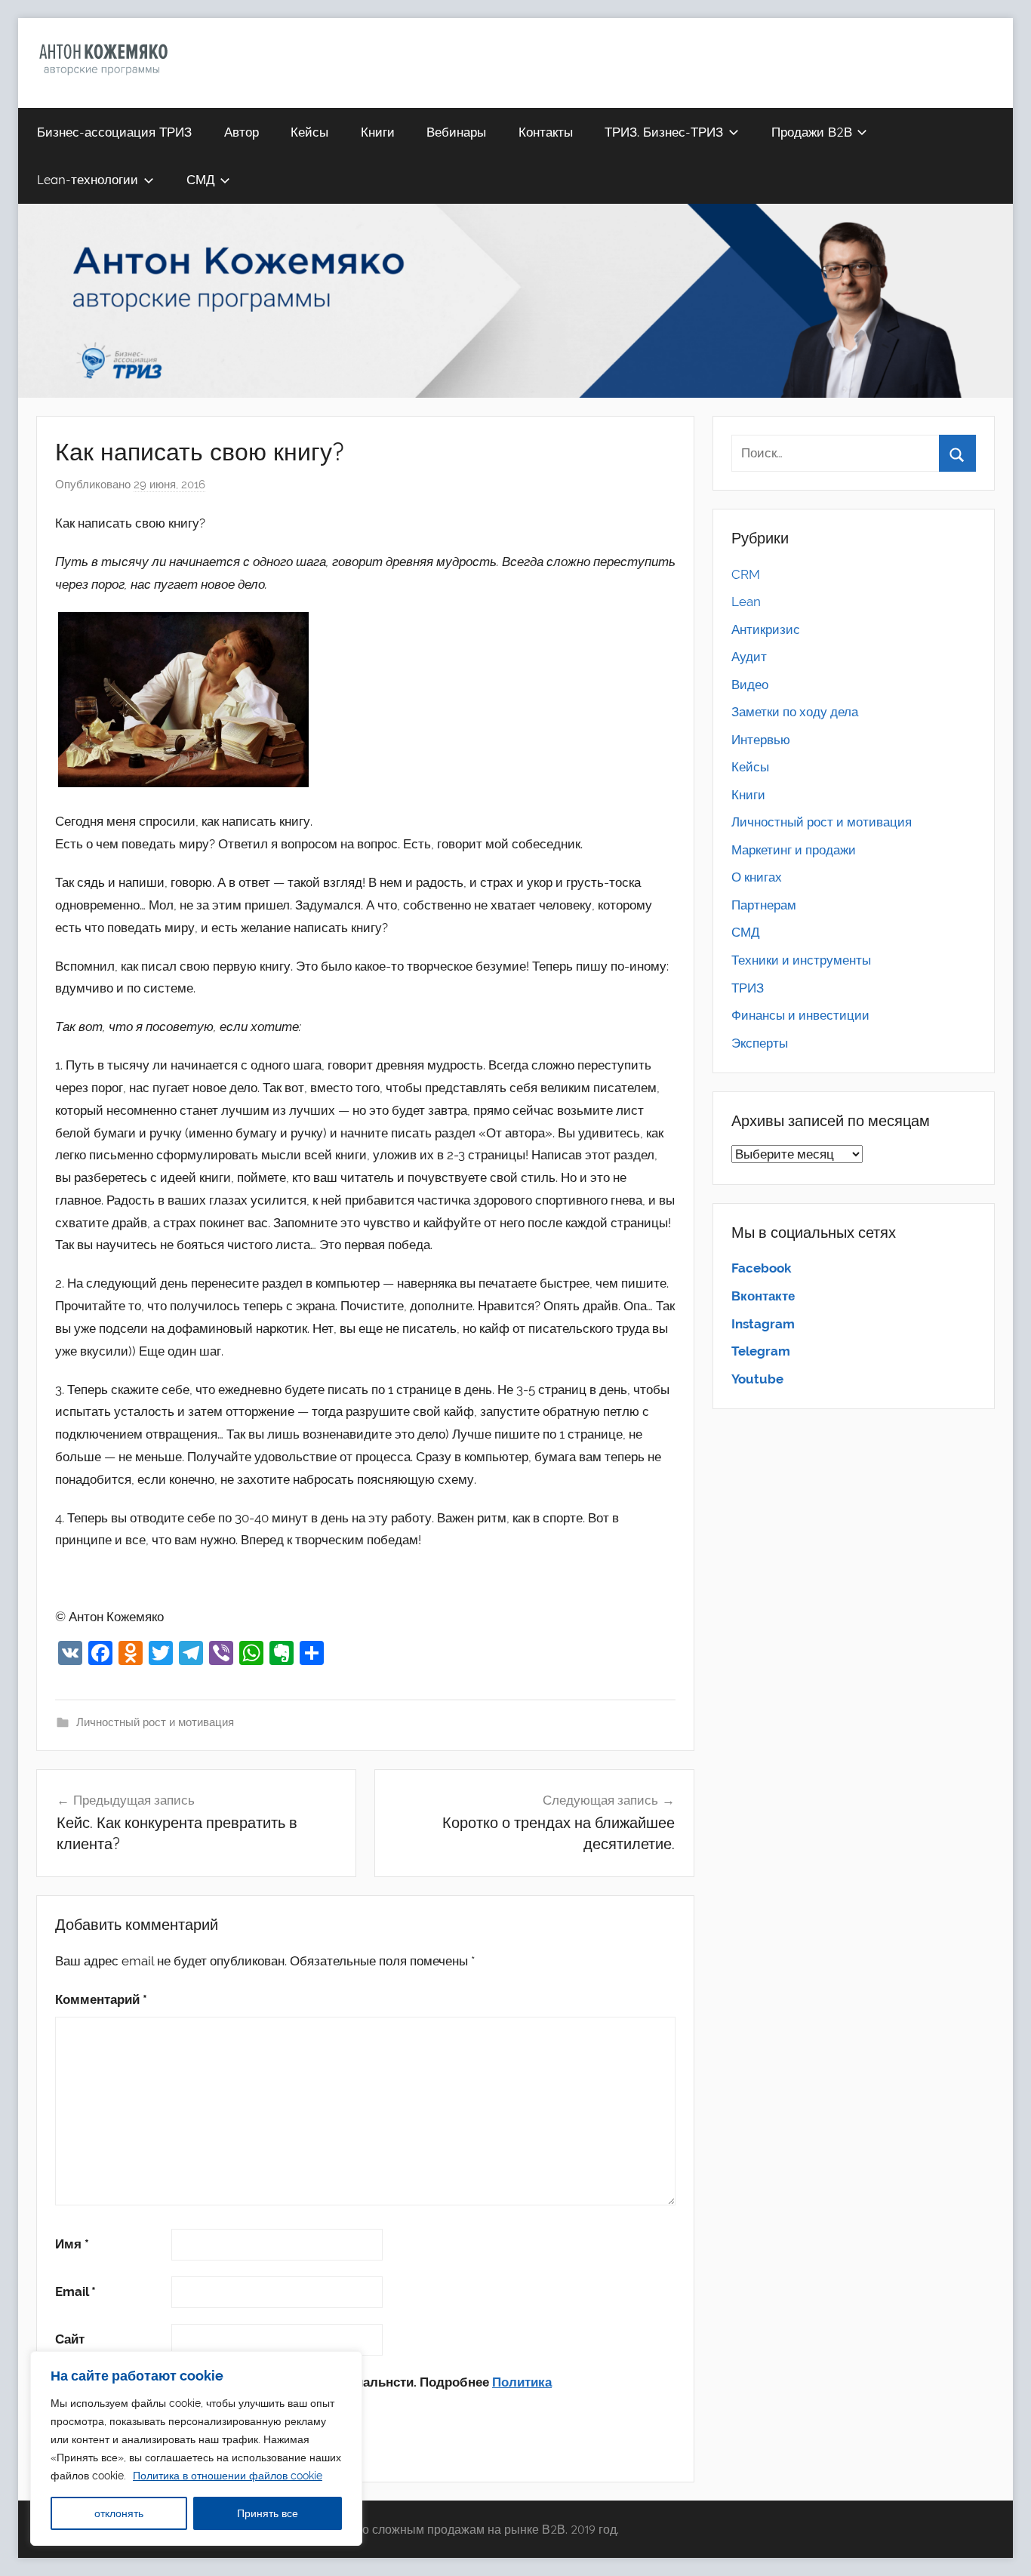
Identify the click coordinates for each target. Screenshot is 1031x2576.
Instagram (763, 1324)
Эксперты (760, 1043)
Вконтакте (763, 1296)
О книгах (757, 877)
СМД (201, 179)
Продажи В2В (812, 132)
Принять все (268, 2513)
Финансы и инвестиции (800, 1015)
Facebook (761, 1268)
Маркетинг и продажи (794, 850)
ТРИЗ (748, 988)
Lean (746, 602)
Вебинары (456, 132)
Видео (750, 685)
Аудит (749, 657)
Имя (72, 2244)
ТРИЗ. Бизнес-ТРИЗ (664, 132)
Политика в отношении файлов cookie (228, 2476)
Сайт (70, 2339)
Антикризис (766, 629)
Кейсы (309, 132)
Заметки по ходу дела (795, 712)
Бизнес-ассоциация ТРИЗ (114, 132)
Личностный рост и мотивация (155, 1722)
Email (75, 2291)
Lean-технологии (88, 179)
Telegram (761, 1351)
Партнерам (764, 905)
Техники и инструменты (801, 960)
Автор (242, 132)
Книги (378, 132)
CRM (746, 574)
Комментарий (101, 1999)
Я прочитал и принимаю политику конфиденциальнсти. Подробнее (303, 2393)
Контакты (546, 132)
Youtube (757, 1379)
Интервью (761, 740)
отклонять (119, 2513)
